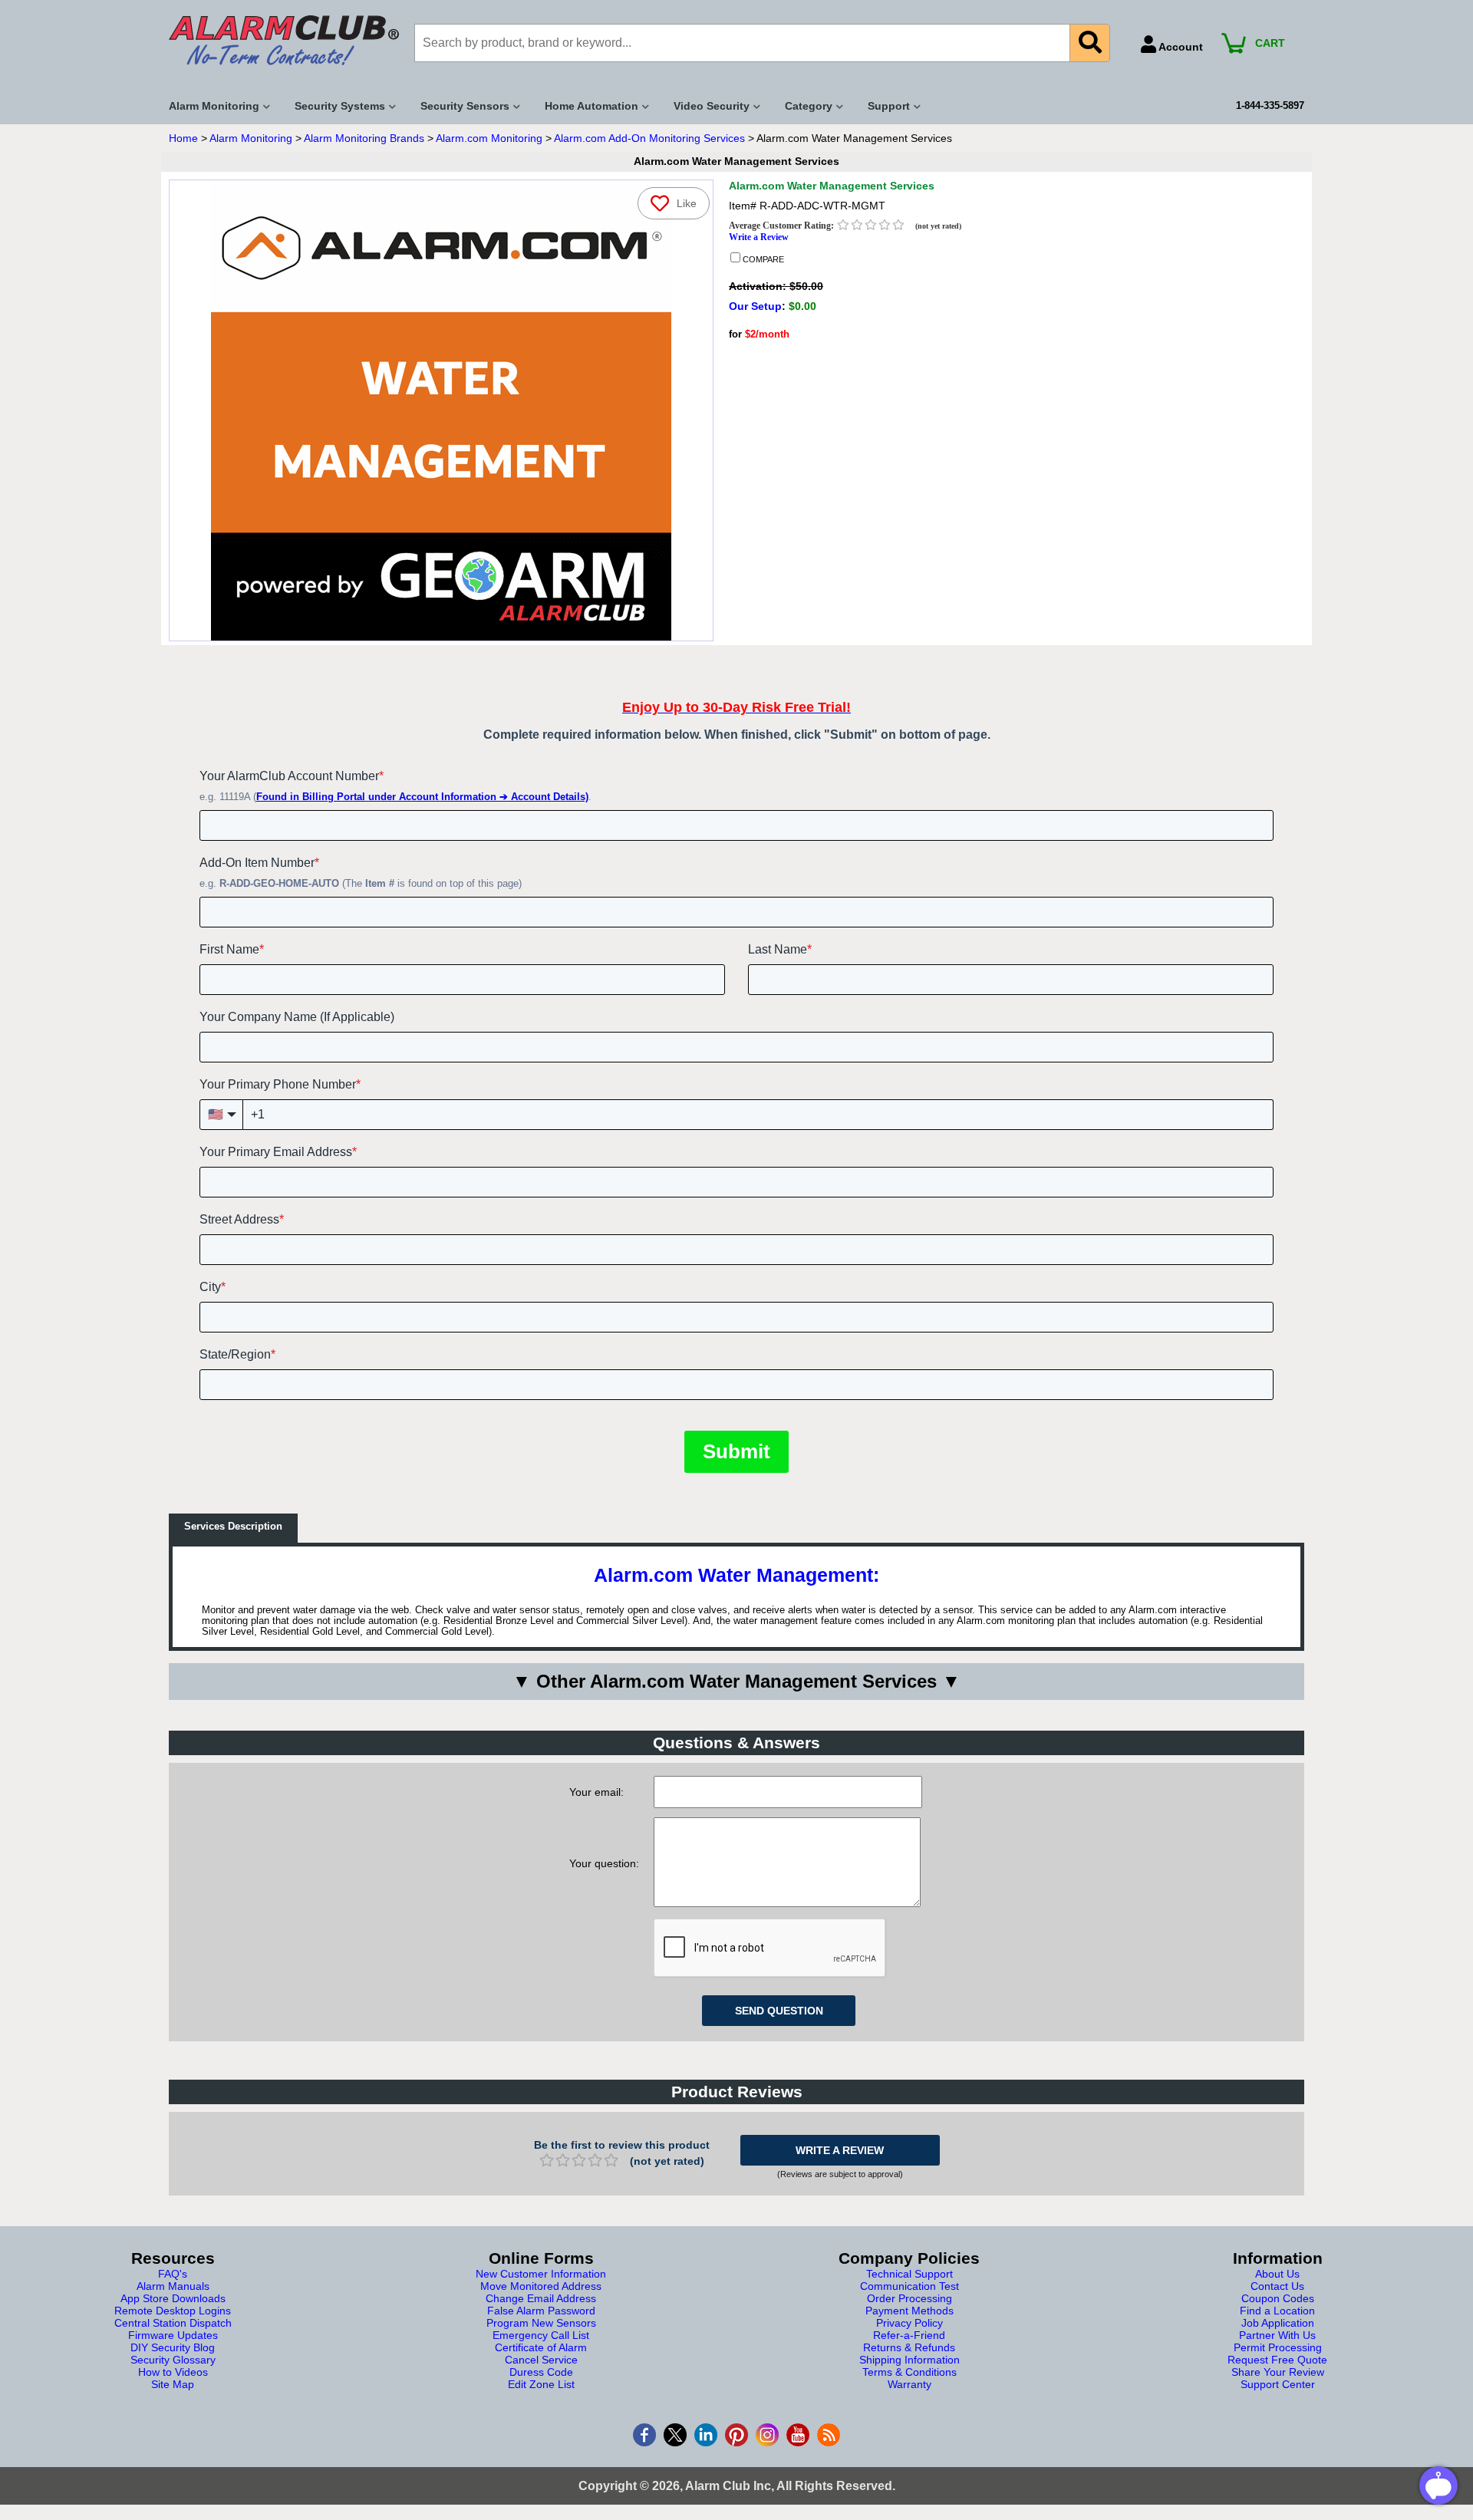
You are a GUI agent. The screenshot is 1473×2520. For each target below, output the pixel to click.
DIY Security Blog (173, 2347)
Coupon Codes (1278, 2298)
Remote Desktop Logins (173, 2311)
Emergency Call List (541, 2335)
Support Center (1278, 2384)
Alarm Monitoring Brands (364, 138)
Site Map (173, 2384)
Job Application (1278, 2323)
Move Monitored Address (541, 2286)
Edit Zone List (541, 2384)
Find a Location (1277, 2311)
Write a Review (759, 237)
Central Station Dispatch (173, 2323)
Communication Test (910, 2286)
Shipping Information (910, 2360)
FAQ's (173, 2274)
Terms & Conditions (910, 2372)
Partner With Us (1277, 2335)
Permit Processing (1278, 2347)
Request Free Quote (1277, 2360)
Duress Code (541, 2372)
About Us (1277, 2274)
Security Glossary (173, 2360)
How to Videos (173, 2372)
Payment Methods (910, 2311)
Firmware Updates (173, 2335)
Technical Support (910, 2274)
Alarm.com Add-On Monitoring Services (649, 138)
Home (183, 138)
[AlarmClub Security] (284, 40)
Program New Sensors (541, 2323)
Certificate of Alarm (541, 2347)
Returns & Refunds (909, 2347)
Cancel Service (541, 2360)
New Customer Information (541, 2274)
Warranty (910, 2384)
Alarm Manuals (173, 2286)
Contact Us (1277, 2286)
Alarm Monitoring (251, 138)
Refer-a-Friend (909, 2335)
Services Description (233, 1527)
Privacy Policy (910, 2323)
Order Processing (910, 2298)
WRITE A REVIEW (840, 2150)
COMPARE (762, 259)
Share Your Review (1278, 2372)
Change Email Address (541, 2298)
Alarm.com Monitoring (489, 138)
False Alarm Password (541, 2311)
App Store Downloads (173, 2298)
